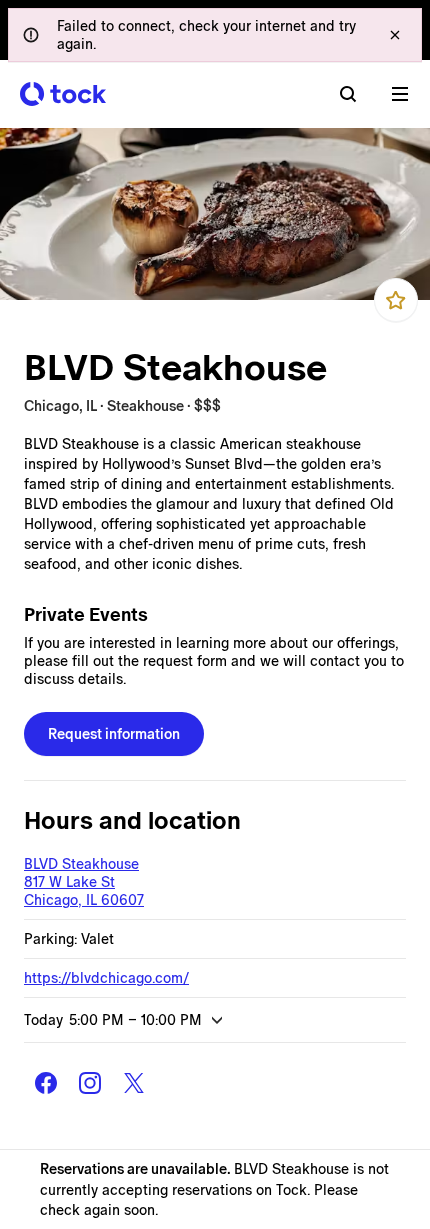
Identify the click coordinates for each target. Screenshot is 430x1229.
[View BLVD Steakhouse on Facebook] (46, 1083)
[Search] (348, 94)
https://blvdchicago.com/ (106, 978)
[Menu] (400, 94)
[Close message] (395, 35)
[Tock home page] (63, 94)
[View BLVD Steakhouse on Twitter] (134, 1083)
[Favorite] (396, 300)
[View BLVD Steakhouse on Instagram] (90, 1083)
